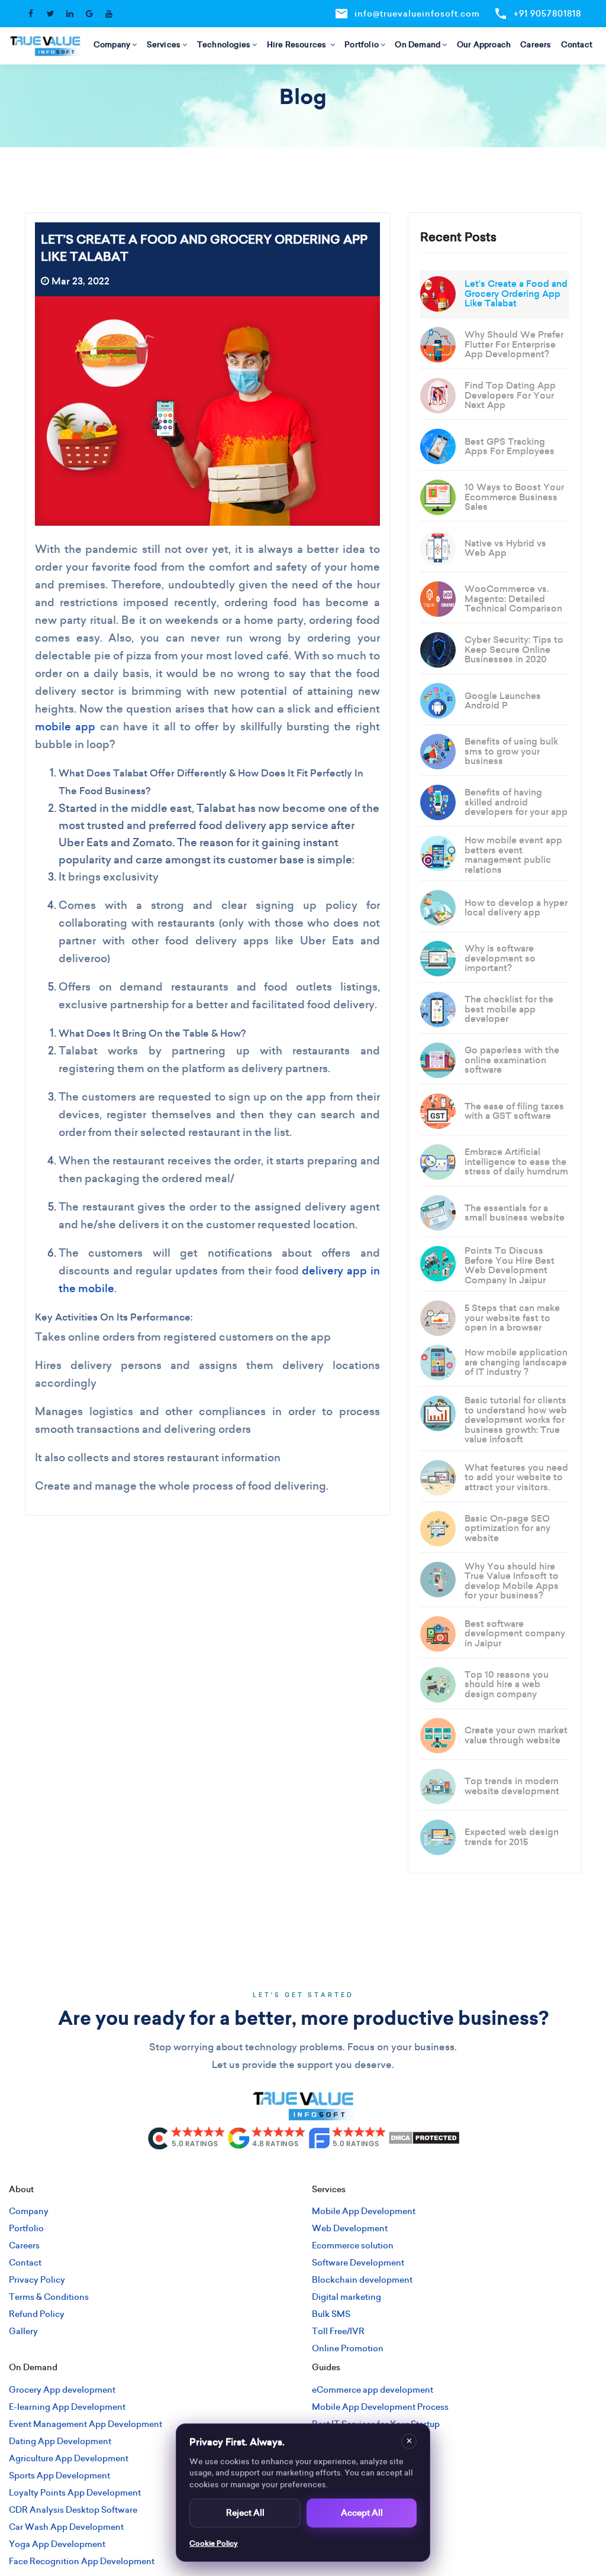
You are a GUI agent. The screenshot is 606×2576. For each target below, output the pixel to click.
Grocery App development (62, 2390)
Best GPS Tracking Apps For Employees (510, 446)
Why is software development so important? (500, 958)
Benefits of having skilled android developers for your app (516, 802)
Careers (536, 45)
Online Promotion (348, 2348)
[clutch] (186, 2137)
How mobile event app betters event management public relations (513, 855)
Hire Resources (298, 45)
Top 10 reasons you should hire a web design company (507, 1684)
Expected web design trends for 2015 (512, 1837)
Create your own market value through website (516, 1735)
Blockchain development (362, 2280)
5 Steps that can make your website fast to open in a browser (512, 1318)
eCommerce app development (373, 2390)
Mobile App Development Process (380, 2407)
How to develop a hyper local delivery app (516, 908)
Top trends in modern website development (512, 1786)
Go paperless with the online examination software (512, 1060)
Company (112, 45)
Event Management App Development (86, 2424)
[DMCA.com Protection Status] (424, 2137)
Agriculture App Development (69, 2458)
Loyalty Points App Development (75, 2493)
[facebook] (244, 2170)
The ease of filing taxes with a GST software (514, 1111)
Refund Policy (37, 2314)
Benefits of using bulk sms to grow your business (511, 751)
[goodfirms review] (347, 2137)
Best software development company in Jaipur (515, 1633)
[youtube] (362, 2170)
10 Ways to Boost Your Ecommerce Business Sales (514, 497)
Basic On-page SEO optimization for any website (507, 1528)
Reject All (245, 2513)
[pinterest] (342, 2170)
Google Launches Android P (503, 701)
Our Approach (484, 45)
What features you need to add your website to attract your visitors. (516, 1477)
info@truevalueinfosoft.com (407, 14)
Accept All (362, 2513)
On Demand (418, 45)
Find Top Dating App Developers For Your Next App (510, 395)
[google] (323, 2170)
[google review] (267, 2137)
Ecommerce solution (353, 2245)
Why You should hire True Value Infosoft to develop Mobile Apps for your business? (512, 1581)
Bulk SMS (331, 2314)
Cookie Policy (214, 2543)
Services (164, 45)
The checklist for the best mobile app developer (509, 1009)
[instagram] (264, 2170)
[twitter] (283, 2170)
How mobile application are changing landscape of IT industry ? (516, 1362)
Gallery (23, 2331)
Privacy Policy (37, 2280)
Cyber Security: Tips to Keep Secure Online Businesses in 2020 (514, 649)
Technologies (224, 45)
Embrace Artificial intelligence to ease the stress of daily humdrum (516, 1161)
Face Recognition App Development (82, 2561)
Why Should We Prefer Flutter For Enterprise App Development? (514, 344)
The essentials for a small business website (515, 1213)
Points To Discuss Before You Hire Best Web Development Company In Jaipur (510, 1265)
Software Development (358, 2263)
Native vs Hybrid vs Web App (505, 548)
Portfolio (362, 45)
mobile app (65, 726)
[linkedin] (303, 2170)
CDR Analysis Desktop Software (73, 2510)
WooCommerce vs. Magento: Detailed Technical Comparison (513, 598)
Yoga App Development (57, 2544)
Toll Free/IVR (338, 2331)
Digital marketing (346, 2297)
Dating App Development (60, 2441)
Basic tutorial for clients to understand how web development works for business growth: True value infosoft (516, 1420)
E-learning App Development (67, 2407)
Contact (577, 45)
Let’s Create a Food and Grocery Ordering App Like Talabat (516, 293)
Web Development (350, 2228)
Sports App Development (59, 2475)
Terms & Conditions (49, 2297)
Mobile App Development (364, 2211)
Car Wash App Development (66, 2527)
